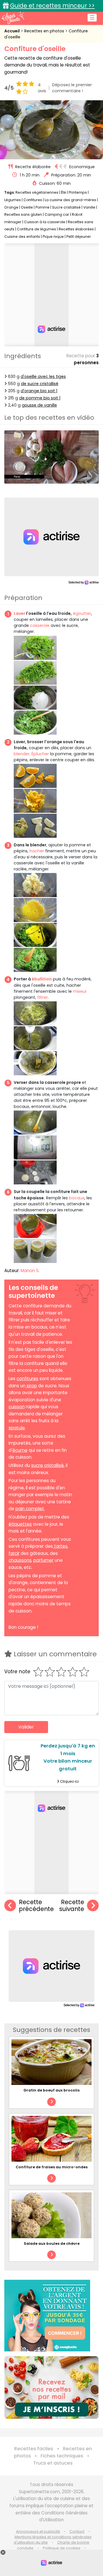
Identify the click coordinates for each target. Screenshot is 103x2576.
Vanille (89, 207)
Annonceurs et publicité (38, 2531)
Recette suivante (72, 1906)
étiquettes (20, 1524)
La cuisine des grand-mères (70, 200)
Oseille (27, 207)
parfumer (43, 1560)
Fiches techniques (62, 2456)
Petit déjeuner (79, 237)
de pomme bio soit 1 (40, 398)
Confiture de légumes (36, 229)
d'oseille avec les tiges (43, 376)
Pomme (42, 207)
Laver (19, 613)
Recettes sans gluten (23, 214)
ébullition (42, 979)
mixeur (80, 991)
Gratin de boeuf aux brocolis (51, 2090)
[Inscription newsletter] (51, 2387)
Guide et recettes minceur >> (52, 6)
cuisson (17, 1407)
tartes (61, 1546)
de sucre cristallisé (40, 384)
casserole (40, 625)
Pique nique (53, 237)
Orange (11, 207)
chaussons (20, 1560)
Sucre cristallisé (66, 207)
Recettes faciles (34, 2449)
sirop (32, 1386)
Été (64, 192)
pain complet (30, 1509)
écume (20, 1450)
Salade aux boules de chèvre (52, 2244)
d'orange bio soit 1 (39, 391)
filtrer (42, 997)
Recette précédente (36, 1906)
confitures (27, 1379)
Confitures (33, 200)
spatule (17, 1428)
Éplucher (40, 754)
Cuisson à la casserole (45, 222)
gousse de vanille (39, 405)
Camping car (57, 214)
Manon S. (30, 1271)
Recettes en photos (45, 31)
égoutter (82, 613)
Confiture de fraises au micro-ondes (52, 2167)
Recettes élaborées (76, 229)
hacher (37, 851)
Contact (77, 2531)
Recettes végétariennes (37, 192)
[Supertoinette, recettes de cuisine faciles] (13, 18)
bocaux (77, 1198)
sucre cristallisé (47, 1465)
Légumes (13, 200)
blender (22, 754)
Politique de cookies (62, 2548)
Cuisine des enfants (22, 237)
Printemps (78, 192)
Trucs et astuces (53, 2463)
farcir (14, 1553)
